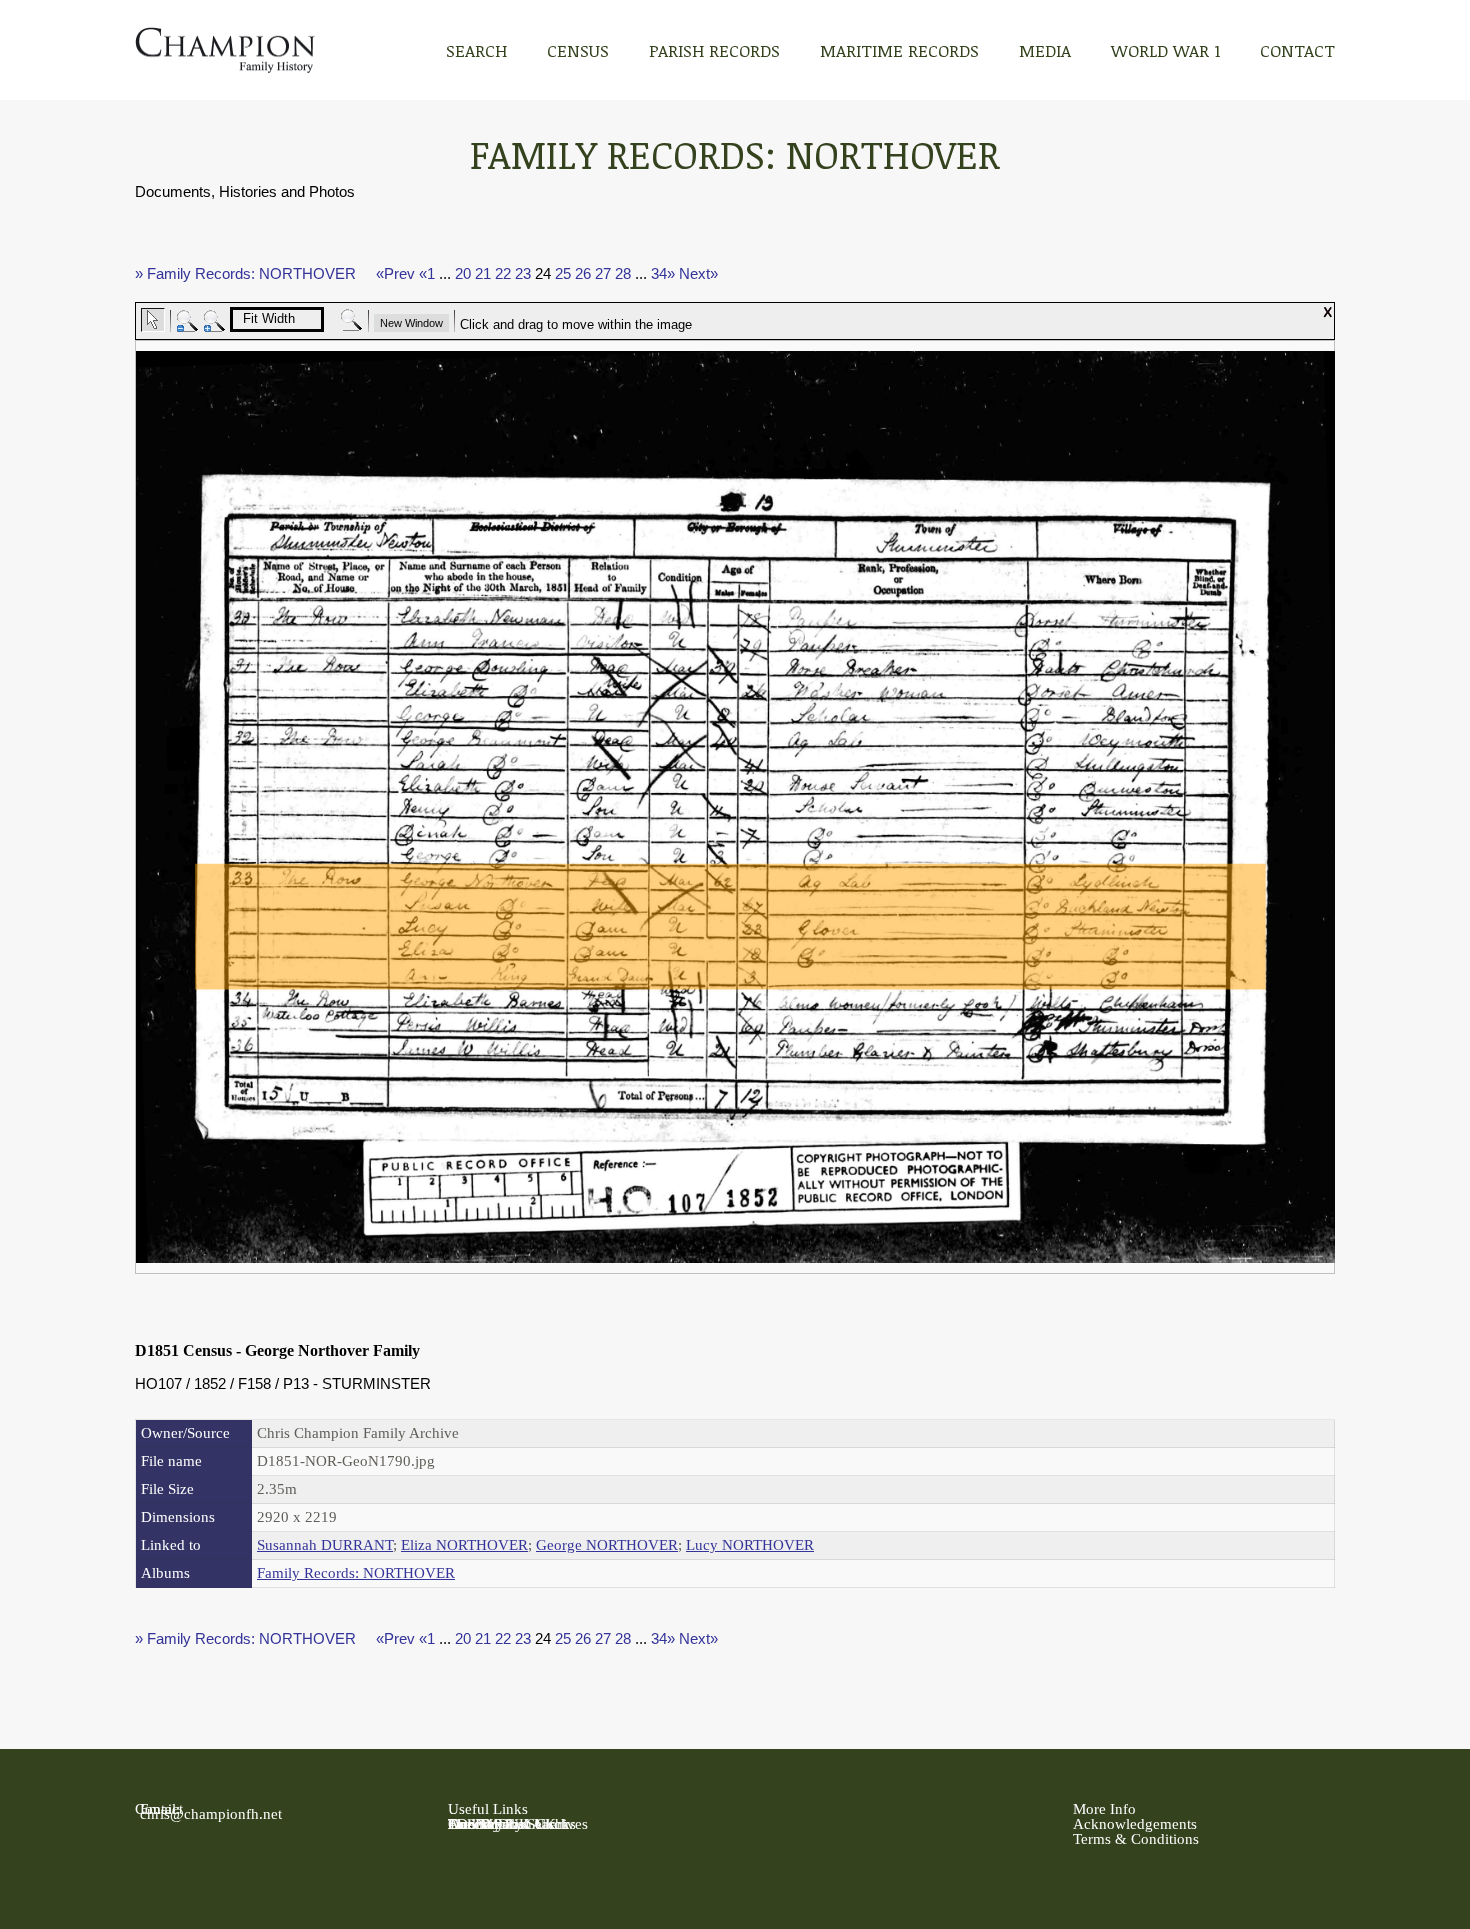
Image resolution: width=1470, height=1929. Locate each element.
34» (663, 273)
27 (603, 273)
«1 (427, 273)
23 (523, 273)
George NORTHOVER (607, 1545)
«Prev (395, 273)
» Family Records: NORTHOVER (245, 273)
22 (503, 273)
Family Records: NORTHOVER (356, 1573)
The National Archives (518, 1824)
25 (563, 273)
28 (623, 273)
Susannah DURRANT (325, 1545)
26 (583, 273)
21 (483, 273)
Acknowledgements (1135, 1824)
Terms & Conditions (1136, 1839)
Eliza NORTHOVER (464, 1545)
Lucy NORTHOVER (750, 1545)
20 (463, 273)
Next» (698, 273)
